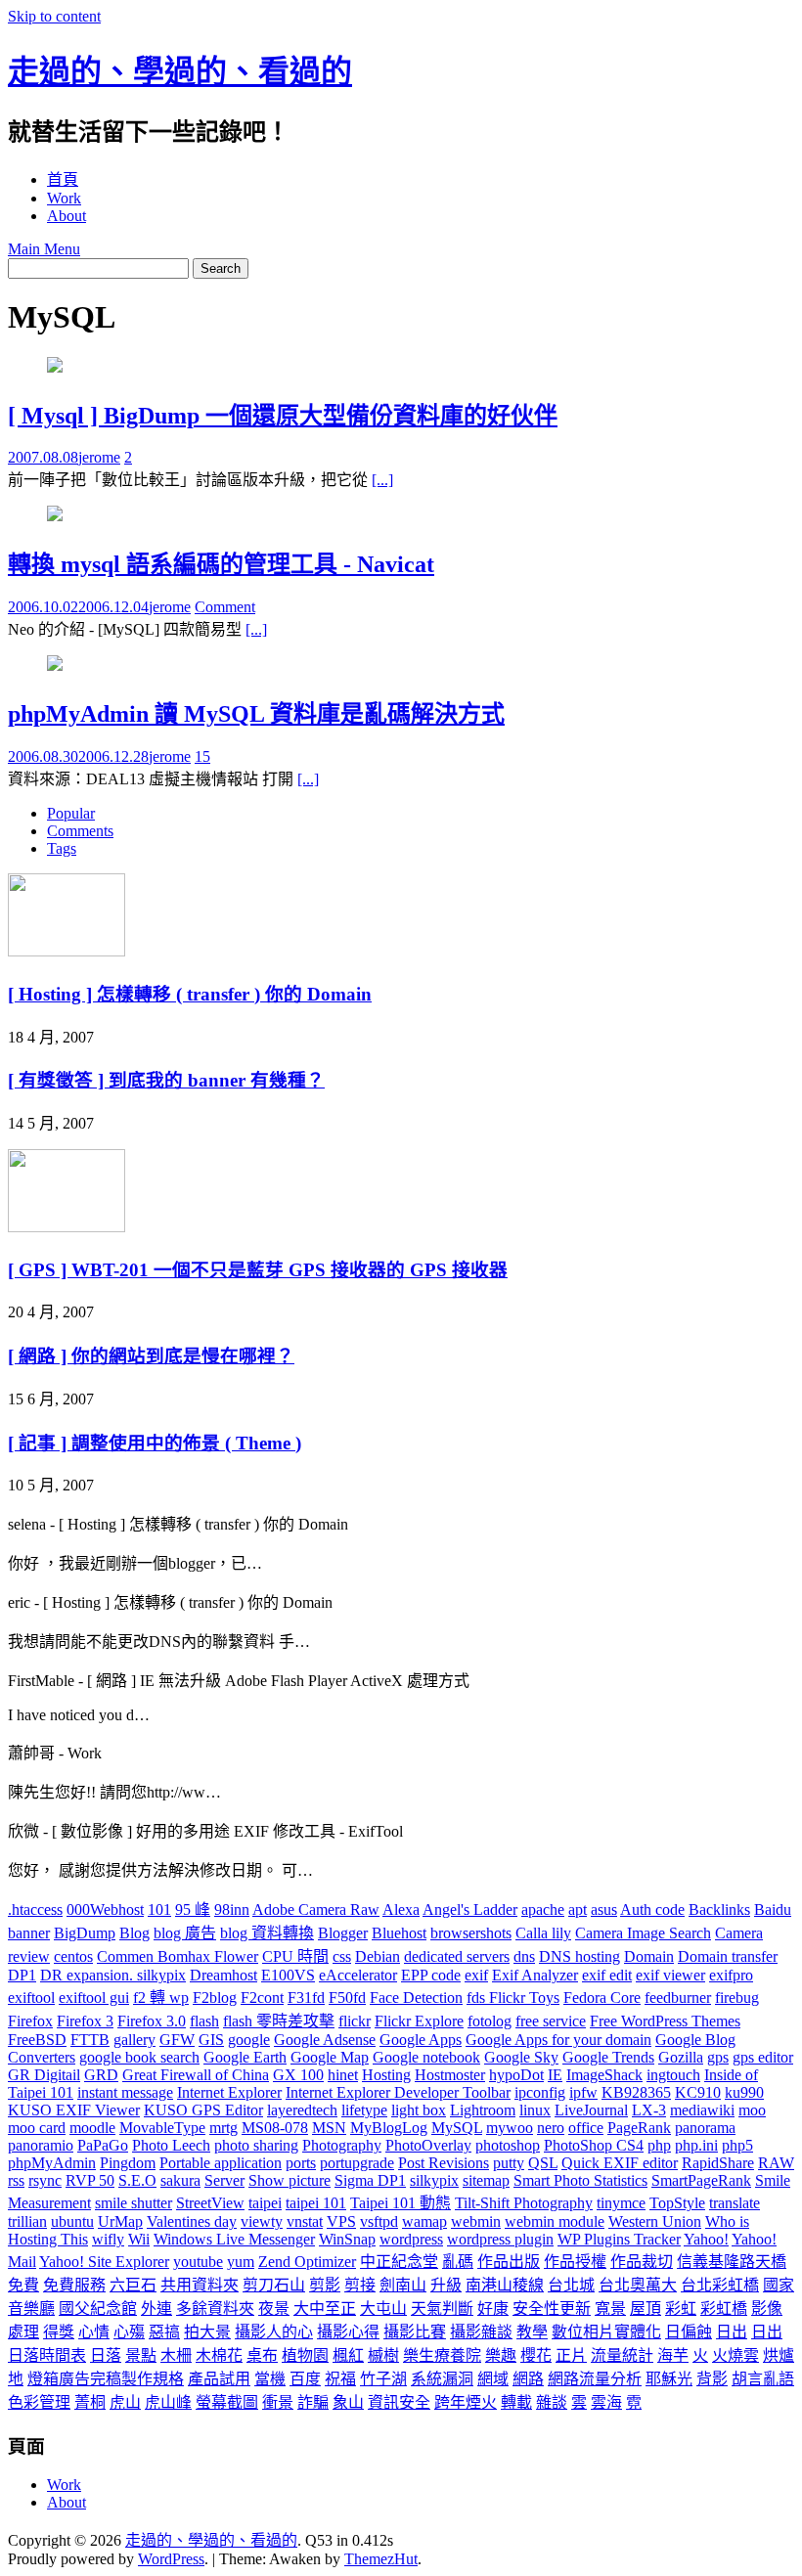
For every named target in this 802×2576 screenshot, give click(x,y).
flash (204, 2021)
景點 (141, 2355)
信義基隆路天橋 (732, 2262)
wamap (424, 2221)
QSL (543, 2163)
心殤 (129, 2332)
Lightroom (483, 2110)
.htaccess (35, 1910)
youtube (198, 2262)
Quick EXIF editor (620, 2163)
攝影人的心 (274, 2332)
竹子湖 (383, 2379)
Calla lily (543, 1933)
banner (29, 1933)
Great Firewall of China (196, 2075)
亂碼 (458, 2262)
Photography (342, 2145)
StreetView (210, 2203)
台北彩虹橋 (720, 2285)
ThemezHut (381, 2559)
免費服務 (74, 2285)
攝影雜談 (481, 2332)
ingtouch (673, 2075)
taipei (265, 2203)
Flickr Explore (419, 2021)
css (342, 1956)
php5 (737, 2145)
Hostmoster (450, 2075)
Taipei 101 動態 (401, 2203)
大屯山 (383, 2309)
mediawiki (702, 2110)
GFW (177, 2040)
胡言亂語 (763, 2379)
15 (202, 756)
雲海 (606, 2402)
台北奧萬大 (638, 2285)
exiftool (31, 1998)
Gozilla (681, 2057)
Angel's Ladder (470, 1910)
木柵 (176, 2355)
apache (543, 1910)
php (659, 2145)
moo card (37, 2128)
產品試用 (219, 2379)
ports (301, 2163)
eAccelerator (358, 1975)
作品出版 (509, 2262)
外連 (156, 2309)
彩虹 (681, 2309)
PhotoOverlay (428, 2145)
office (586, 2128)
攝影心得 (348, 2332)
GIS (211, 2040)
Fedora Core (602, 1998)
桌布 (262, 2355)
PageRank (639, 2128)
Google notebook (426, 2057)
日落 (106, 2355)
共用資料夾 (200, 2285)
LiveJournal (591, 2110)
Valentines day (192, 2221)
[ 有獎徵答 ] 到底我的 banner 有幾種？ (166, 1080)
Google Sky (521, 2057)
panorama (705, 2128)
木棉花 (219, 2355)
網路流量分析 (595, 2379)
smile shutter (134, 2203)
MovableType (162, 2128)
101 (159, 1910)
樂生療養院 (442, 2355)
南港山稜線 (505, 2285)
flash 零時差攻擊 (279, 2021)
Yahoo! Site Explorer (104, 2262)
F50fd (347, 1998)
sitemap (486, 2180)
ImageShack (604, 2075)
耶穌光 (669, 2379)
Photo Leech (171, 2145)
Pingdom (128, 2163)
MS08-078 (275, 2128)
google (249, 2040)
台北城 (571, 2285)
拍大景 (207, 2332)
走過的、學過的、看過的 (180, 71)
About (67, 216)
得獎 (59, 2332)
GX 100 (298, 2075)
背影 (712, 2379)
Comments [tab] (80, 831)
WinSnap (347, 2239)
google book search (139, 2057)
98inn (232, 1910)
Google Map (330, 2057)
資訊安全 (399, 2402)
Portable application (221, 2163)
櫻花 (536, 2355)
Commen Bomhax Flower (178, 1956)
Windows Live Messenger (234, 2239)
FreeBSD (37, 2040)
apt (578, 1910)
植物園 (305, 2355)
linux (535, 2110)
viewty (262, 2221)
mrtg (223, 2128)
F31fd (306, 1998)
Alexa (401, 1910)
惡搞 (164, 2332)
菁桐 (90, 2402)
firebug (737, 1998)
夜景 (274, 2309)
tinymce (621, 2203)
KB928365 (636, 2092)
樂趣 (501, 2355)
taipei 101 (316, 2203)
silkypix (434, 2180)
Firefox (30, 2021)
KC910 (698, 2092)
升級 (446, 2285)
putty (509, 2163)
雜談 (552, 2402)
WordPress (171, 2559)
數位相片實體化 (606, 2332)
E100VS (288, 1975)
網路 (528, 2379)
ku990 (744, 2092)
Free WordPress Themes (665, 2021)
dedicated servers (457, 1956)
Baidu (773, 1910)
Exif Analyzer (535, 1975)
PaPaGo (103, 2145)
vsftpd (379, 2221)
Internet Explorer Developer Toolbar (398, 2092)
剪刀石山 (274, 2285)
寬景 (610, 2309)
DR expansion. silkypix (113, 1975)
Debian (378, 1956)
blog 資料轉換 (267, 1933)
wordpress (411, 2239)
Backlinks (719, 1910)
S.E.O (137, 2180)
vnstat (305, 2221)
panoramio (41, 2145)
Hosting (386, 2075)
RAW (776, 2163)
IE (555, 2075)
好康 (493, 2309)
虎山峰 (168, 2402)
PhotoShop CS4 (594, 2145)
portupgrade (357, 2163)
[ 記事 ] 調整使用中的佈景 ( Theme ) (155, 1443)
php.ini (696, 2145)
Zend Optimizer (307, 2262)
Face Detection (416, 1998)
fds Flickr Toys (513, 1998)
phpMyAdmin (52, 2163)
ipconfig (540, 2092)
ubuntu (72, 2221)
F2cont (262, 1998)
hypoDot (516, 2075)
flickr (355, 2021)
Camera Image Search (643, 1933)
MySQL (457, 2128)
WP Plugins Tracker (619, 2239)
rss (16, 2180)
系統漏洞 (442, 2379)
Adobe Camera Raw (316, 1910)
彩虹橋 (724, 2309)
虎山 (125, 2402)
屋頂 (646, 2309)
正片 (571, 2355)
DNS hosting (579, 1956)
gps (718, 2057)
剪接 (360, 2285)
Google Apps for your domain (558, 2040)
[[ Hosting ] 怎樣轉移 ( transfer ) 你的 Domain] (67, 951)
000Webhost (105, 1910)
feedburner (678, 1998)
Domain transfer (728, 1956)
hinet (343, 2075)
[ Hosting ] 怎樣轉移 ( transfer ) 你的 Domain (190, 994)
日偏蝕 (689, 2332)
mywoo (510, 2128)
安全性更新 (552, 2309)
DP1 (22, 1975)
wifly (108, 2239)
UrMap (120, 2221)
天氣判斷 (442, 2309)
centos (73, 1956)
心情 (94, 2332)
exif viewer (670, 1975)
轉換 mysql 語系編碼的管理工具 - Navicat (221, 564)
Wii (139, 2239)
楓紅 (348, 2355)
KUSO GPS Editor (203, 2110)
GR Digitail (44, 2075)
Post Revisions (444, 2163)
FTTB (90, 2040)
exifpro (731, 1975)
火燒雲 (735, 2355)
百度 (305, 2379)
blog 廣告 (185, 1933)
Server (224, 2180)
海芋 (673, 2355)
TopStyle (677, 2203)
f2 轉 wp (161, 1998)
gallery (134, 2040)
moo (752, 2110)
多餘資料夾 (215, 2309)
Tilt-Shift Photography (524, 2203)
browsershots (471, 1933)
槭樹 (383, 2355)
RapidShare (718, 2163)
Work (64, 198)
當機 (270, 2379)
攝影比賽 (415, 2332)
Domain (649, 1956)
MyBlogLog (389, 2128)
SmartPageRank (701, 2180)
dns (524, 1956)
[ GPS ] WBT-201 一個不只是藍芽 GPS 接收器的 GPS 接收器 (258, 1270)
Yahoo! (706, 2239)
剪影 (325, 2285)
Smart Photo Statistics (580, 2180)
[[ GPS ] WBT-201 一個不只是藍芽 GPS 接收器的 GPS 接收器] (67, 1227)
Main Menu (44, 249)
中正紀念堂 (399, 2262)
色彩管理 (39, 2402)
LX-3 (649, 2110)
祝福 (340, 2379)
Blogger (343, 1933)
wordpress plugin (500, 2239)
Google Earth (245, 2057)
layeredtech (302, 2110)
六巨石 (133, 2285)
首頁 (63, 179)
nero (551, 2128)
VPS (341, 2221)
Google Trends (608, 2057)
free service (551, 2021)
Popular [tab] (71, 813)
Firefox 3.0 (152, 2021)
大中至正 (325, 2309)
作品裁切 (642, 2262)
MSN (329, 2128)
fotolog (490, 2021)
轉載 (516, 2402)
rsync (45, 2180)
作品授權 (575, 2262)
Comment (225, 607)
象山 (348, 2402)
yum (241, 2262)
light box (419, 2110)
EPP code (431, 1975)
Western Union (655, 2221)
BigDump (85, 1933)
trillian (27, 2221)
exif (476, 1975)
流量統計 (622, 2355)
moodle (92, 2128)
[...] (382, 480)
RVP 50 (90, 2180)
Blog (134, 1933)
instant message (125, 2092)
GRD (101, 2075)
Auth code (652, 1910)
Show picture (290, 2180)
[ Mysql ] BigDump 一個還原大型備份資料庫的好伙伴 (283, 416)
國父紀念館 (98, 2309)
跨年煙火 (466, 2402)
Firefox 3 (85, 2021)
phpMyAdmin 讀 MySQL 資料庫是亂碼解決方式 (256, 714)
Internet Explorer (229, 2092)
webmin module (555, 2221)
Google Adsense (325, 2040)
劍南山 (403, 2285)
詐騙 (313, 2402)
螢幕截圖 (227, 2402)
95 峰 (193, 1910)
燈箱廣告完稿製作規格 (106, 2379)
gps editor (763, 2057)
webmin (476, 2221)
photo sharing (256, 2145)
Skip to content (54, 16)
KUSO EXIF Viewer (74, 2110)
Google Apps (421, 2040)
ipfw (583, 2092)
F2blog (215, 1998)
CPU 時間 (295, 1956)
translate (735, 2203)
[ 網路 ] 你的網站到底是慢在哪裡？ (151, 1356)
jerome (99, 457)
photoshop (508, 2145)
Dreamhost (223, 1975)
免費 (23, 2285)
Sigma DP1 (370, 2180)
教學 (532, 2332)
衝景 (278, 2402)
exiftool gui (94, 1998)
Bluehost (399, 1933)
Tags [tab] (62, 848)
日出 (732, 2332)
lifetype (364, 2110)
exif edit (607, 1975)
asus (604, 1910)
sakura (180, 2180)
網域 (493, 2379)
